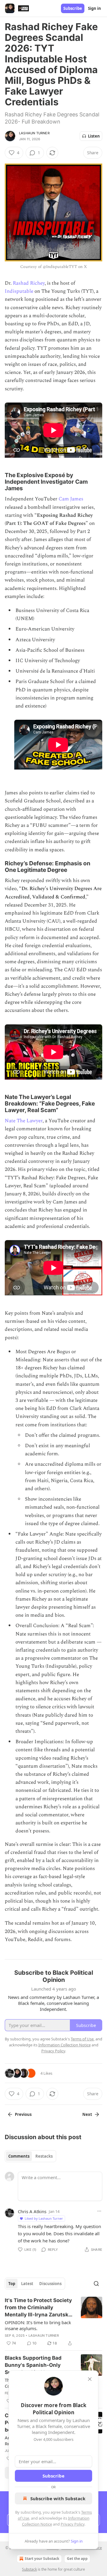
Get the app (77, 2559)
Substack (29, 2569)
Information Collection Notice (64, 2045)
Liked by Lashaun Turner (44, 2218)
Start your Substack (42, 2559)
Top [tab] (12, 2284)
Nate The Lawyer (24, 1121)
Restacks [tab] (44, 2156)
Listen (94, 136)
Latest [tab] (27, 2284)
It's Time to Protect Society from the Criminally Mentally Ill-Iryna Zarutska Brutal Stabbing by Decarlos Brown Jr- (38, 2308)
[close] (90, 2379)
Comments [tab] (19, 2156)
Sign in (95, 8)
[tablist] (30, 2156)
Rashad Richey (29, 283)
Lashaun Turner (34, 133)
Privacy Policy (73, 2524)
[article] (53, 2322)
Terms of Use (82, 2039)
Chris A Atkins (32, 2211)
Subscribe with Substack (58, 2498)
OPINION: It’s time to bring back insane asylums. (38, 2325)
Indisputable (19, 291)
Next (87, 2114)
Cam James (71, 499)
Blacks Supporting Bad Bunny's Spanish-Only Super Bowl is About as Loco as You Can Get (33, 2365)
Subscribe (73, 8)
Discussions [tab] (50, 2284)
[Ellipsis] (99, 2211)
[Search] (96, 2284)
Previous (23, 2114)
